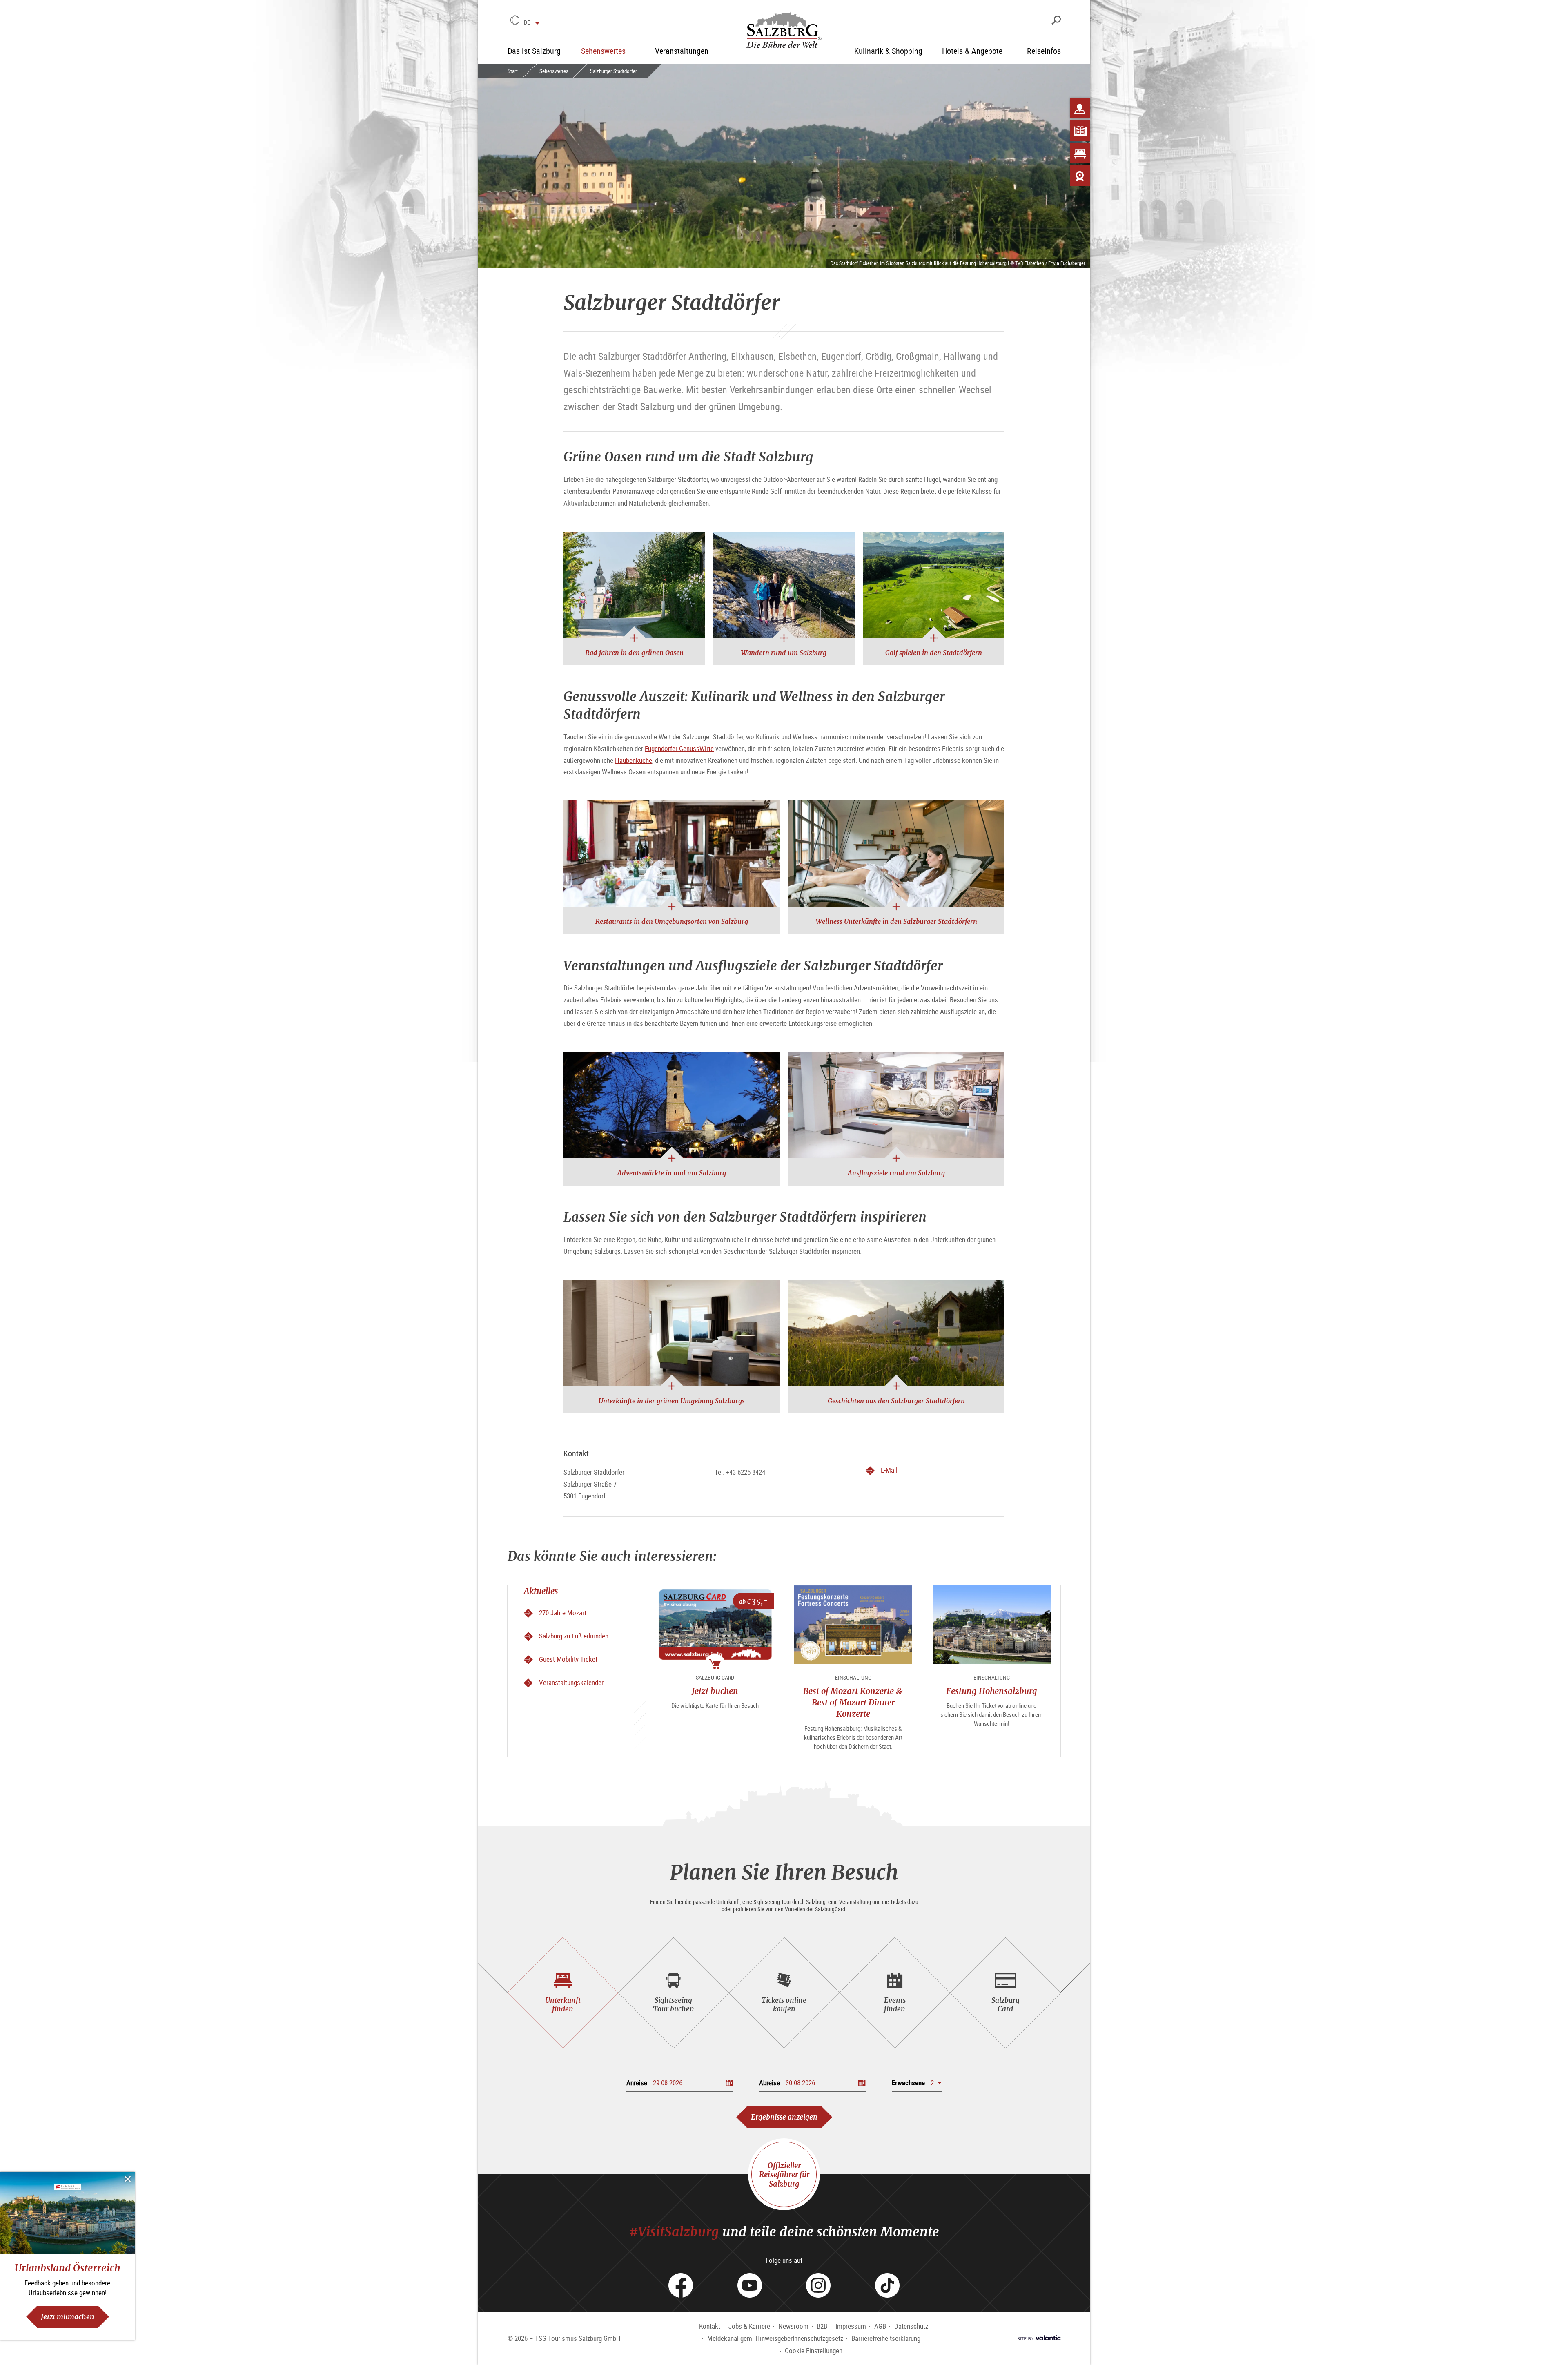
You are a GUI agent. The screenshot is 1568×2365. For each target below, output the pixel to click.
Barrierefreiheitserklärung (886, 2338)
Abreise (770, 2083)
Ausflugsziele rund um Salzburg (896, 1173)
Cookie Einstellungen (814, 2351)
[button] (917, 2083)
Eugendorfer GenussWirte (679, 748)
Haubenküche (634, 760)
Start (513, 71)
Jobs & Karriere (749, 2326)
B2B (822, 2326)
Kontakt (710, 2326)
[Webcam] (1080, 176)
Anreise (637, 2083)
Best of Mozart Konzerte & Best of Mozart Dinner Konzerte (853, 1702)
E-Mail (889, 1471)
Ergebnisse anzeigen (784, 2117)
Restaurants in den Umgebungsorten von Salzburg (672, 921)
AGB (880, 2326)
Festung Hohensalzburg (992, 1691)
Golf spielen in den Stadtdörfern (934, 653)
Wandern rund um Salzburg (784, 653)
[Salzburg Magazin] (1080, 131)
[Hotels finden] (1080, 153)
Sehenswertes (554, 71)
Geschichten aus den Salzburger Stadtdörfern (896, 1401)
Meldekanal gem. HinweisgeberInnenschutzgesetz (775, 2338)
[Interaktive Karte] (1080, 108)
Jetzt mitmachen (68, 2317)
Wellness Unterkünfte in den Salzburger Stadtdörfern (896, 921)
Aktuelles (541, 1591)
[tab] (563, 1993)
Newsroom (793, 2326)
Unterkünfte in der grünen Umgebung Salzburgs (672, 1401)
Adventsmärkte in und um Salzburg (672, 1173)
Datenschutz (911, 2326)
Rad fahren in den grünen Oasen (634, 653)
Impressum (851, 2326)
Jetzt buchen (715, 1691)
